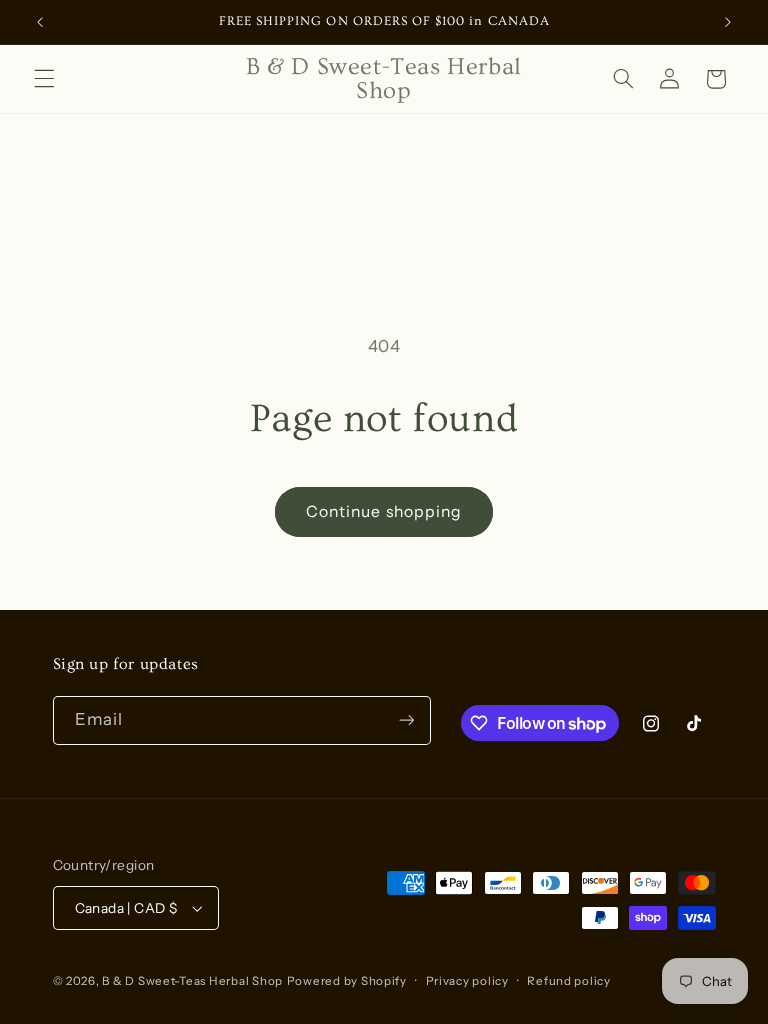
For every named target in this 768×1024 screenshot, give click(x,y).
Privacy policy (467, 981)
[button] (44, 79)
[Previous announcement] (40, 22)
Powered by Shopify (347, 981)
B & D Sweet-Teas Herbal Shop (192, 981)
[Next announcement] (728, 22)
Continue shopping (384, 511)
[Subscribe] (406, 720)
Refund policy (569, 981)
